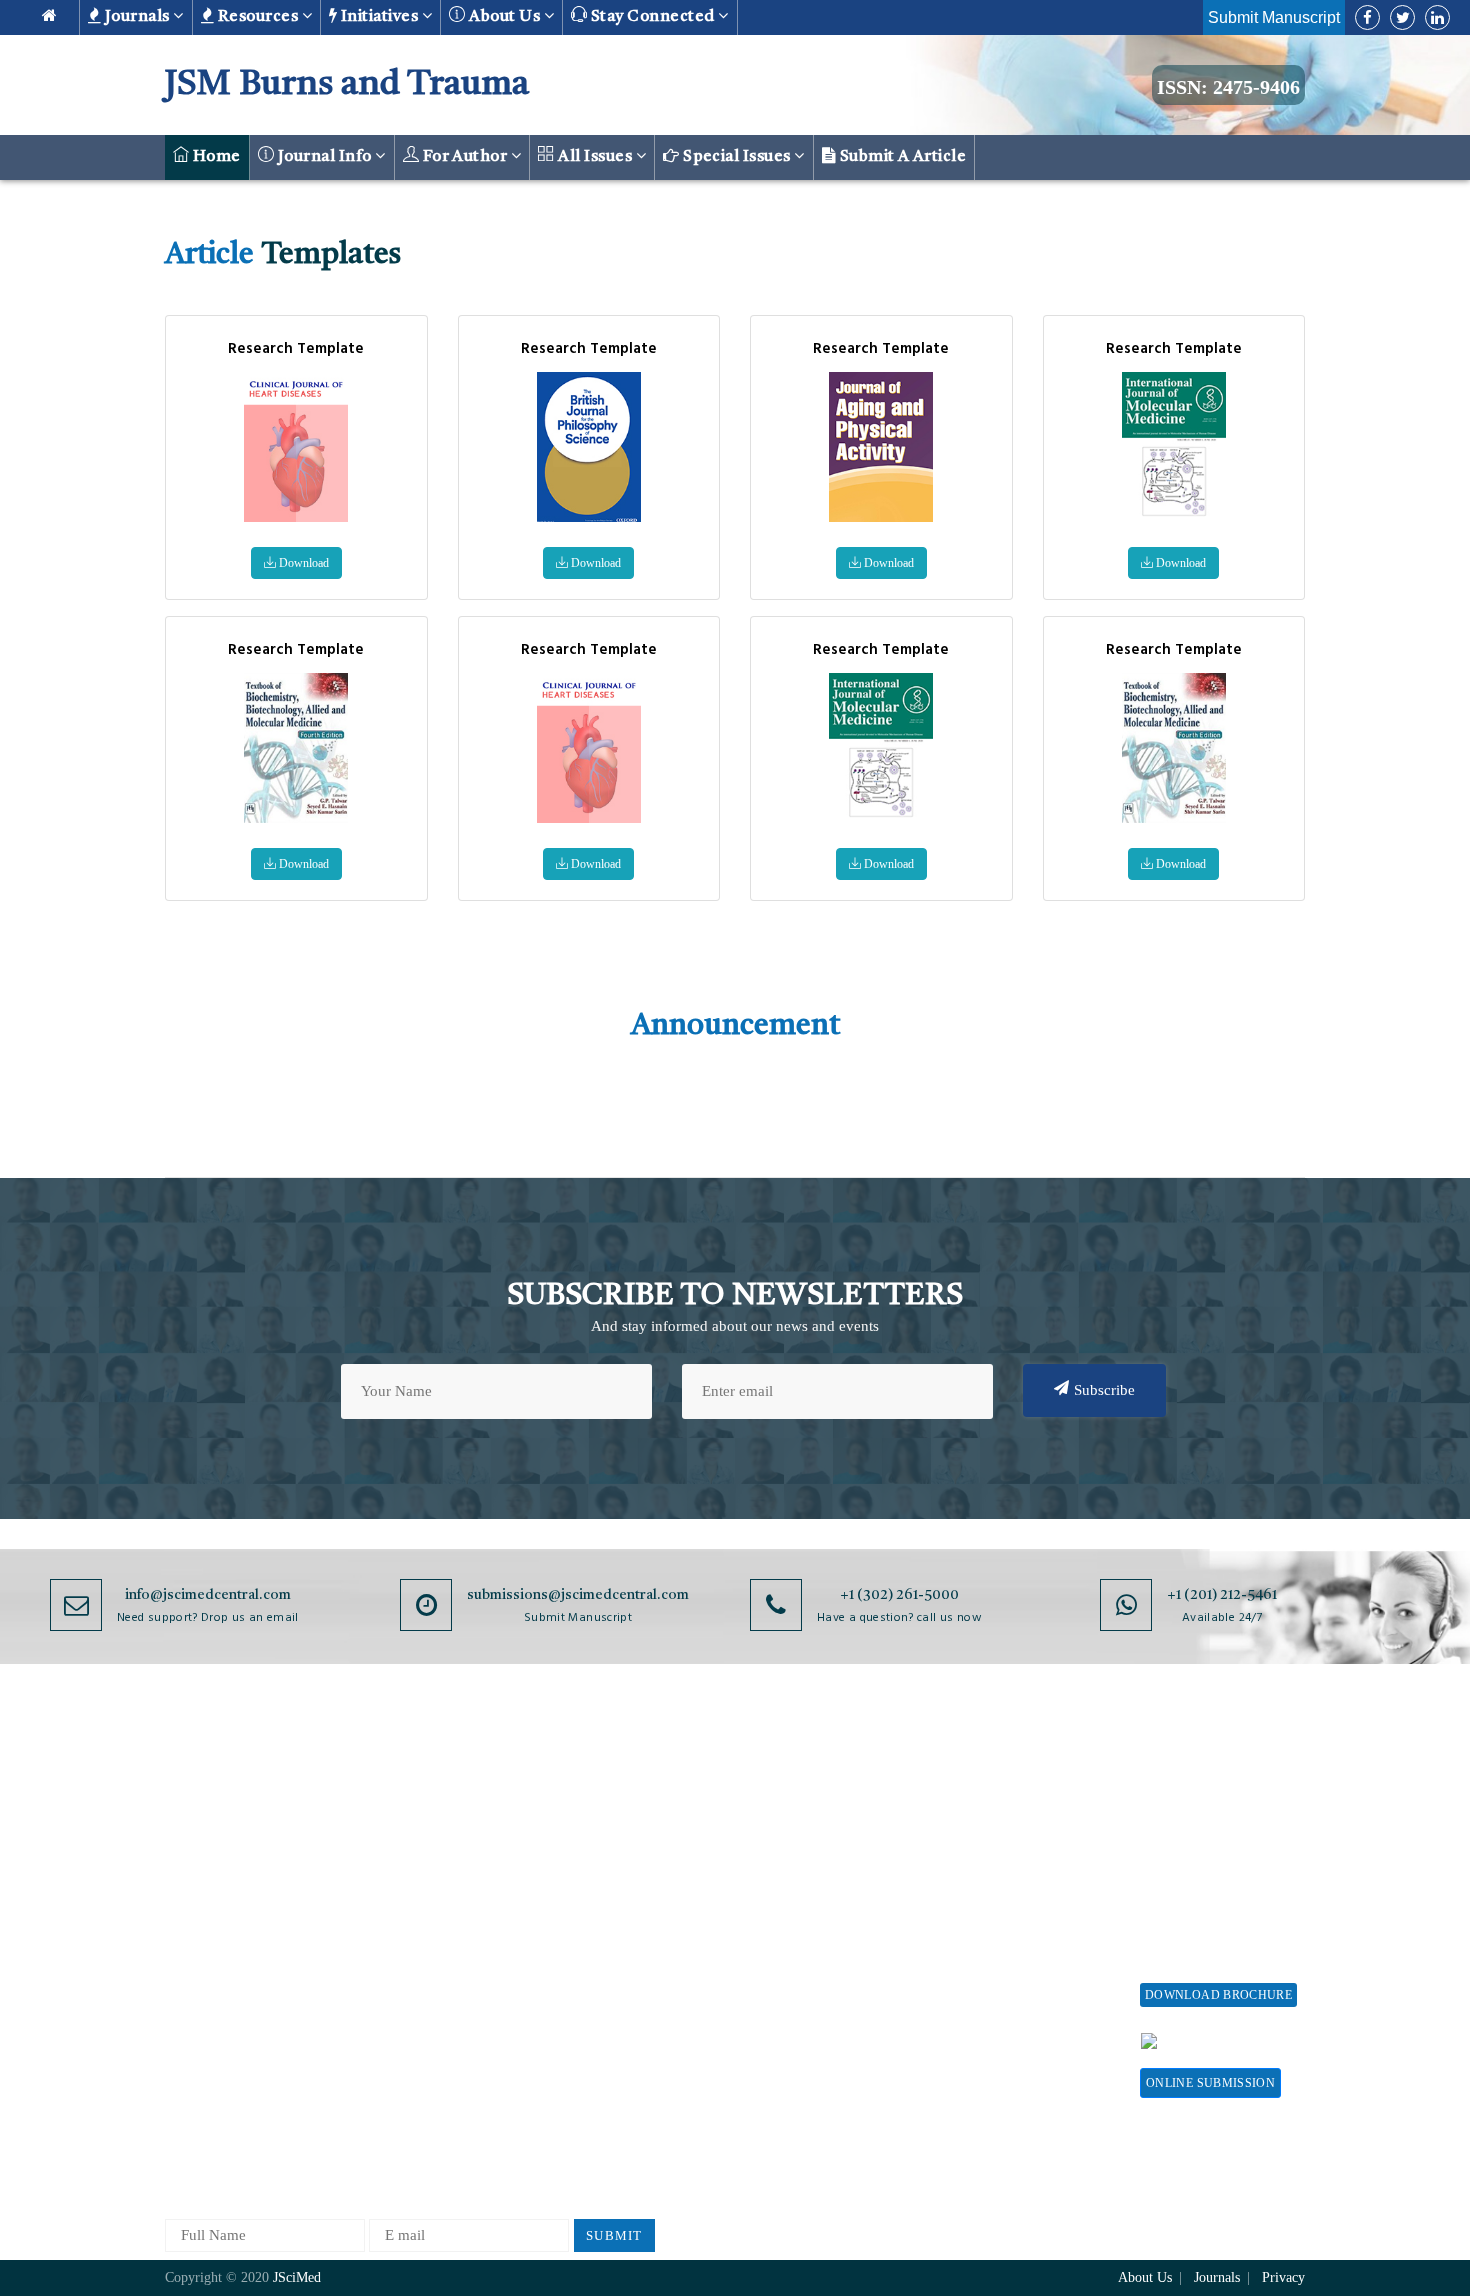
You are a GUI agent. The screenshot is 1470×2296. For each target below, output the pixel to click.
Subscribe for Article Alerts (252, 1851)
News (182, 2001)
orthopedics (389, 2115)
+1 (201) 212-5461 (1222, 1595)
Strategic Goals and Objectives (226, 1893)
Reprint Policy (991, 1953)
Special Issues (737, 157)
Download (302, 563)
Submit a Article (901, 157)
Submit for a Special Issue (1205, 1893)
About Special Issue (1202, 1785)
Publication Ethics (598, 2001)
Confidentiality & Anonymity (596, 2043)
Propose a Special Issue (1214, 1818)
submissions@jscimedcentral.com (578, 1595)
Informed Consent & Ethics (627, 1968)
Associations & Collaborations (992, 2061)
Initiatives (380, 17)
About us (505, 17)
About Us (195, 1818)
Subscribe (1104, 1390)
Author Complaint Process (803, 1884)
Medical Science (404, 2016)
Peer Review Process (785, 1818)
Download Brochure (1218, 1995)
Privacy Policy (586, 1818)
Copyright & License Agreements (606, 1860)
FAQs (182, 2034)
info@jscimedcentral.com (208, 1595)
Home (214, 157)
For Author (465, 157)
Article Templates (776, 2053)
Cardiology (388, 1851)
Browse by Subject (412, 1818)
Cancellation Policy (781, 1917)
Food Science (395, 1950)
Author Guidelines (778, 2016)
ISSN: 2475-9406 (1228, 87)
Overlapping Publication (797, 1950)
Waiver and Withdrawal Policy (1019, 1845)
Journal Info (324, 157)
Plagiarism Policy (776, 1851)
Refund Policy (990, 1887)
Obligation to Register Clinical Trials (610, 2094)
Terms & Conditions (604, 1902)
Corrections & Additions (797, 1983)
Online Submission (1210, 2083)
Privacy (1283, 2277)
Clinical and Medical (418, 1917)
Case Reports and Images (431, 1884)
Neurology (386, 2049)
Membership (983, 1920)
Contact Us (199, 1968)
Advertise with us (1000, 1986)
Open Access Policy (602, 1785)
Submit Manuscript (1274, 17)
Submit (614, 2235)
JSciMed (297, 2277)
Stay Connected (653, 17)
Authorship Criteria (781, 1785)
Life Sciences (395, 1983)
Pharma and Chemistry (424, 2148)
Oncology (383, 2082)
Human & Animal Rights (618, 1935)
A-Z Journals (394, 1785)
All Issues (595, 157)
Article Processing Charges (1003, 1794)
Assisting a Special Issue (1218, 1851)
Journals (137, 17)
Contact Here (1243, 2040)
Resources (257, 17)
